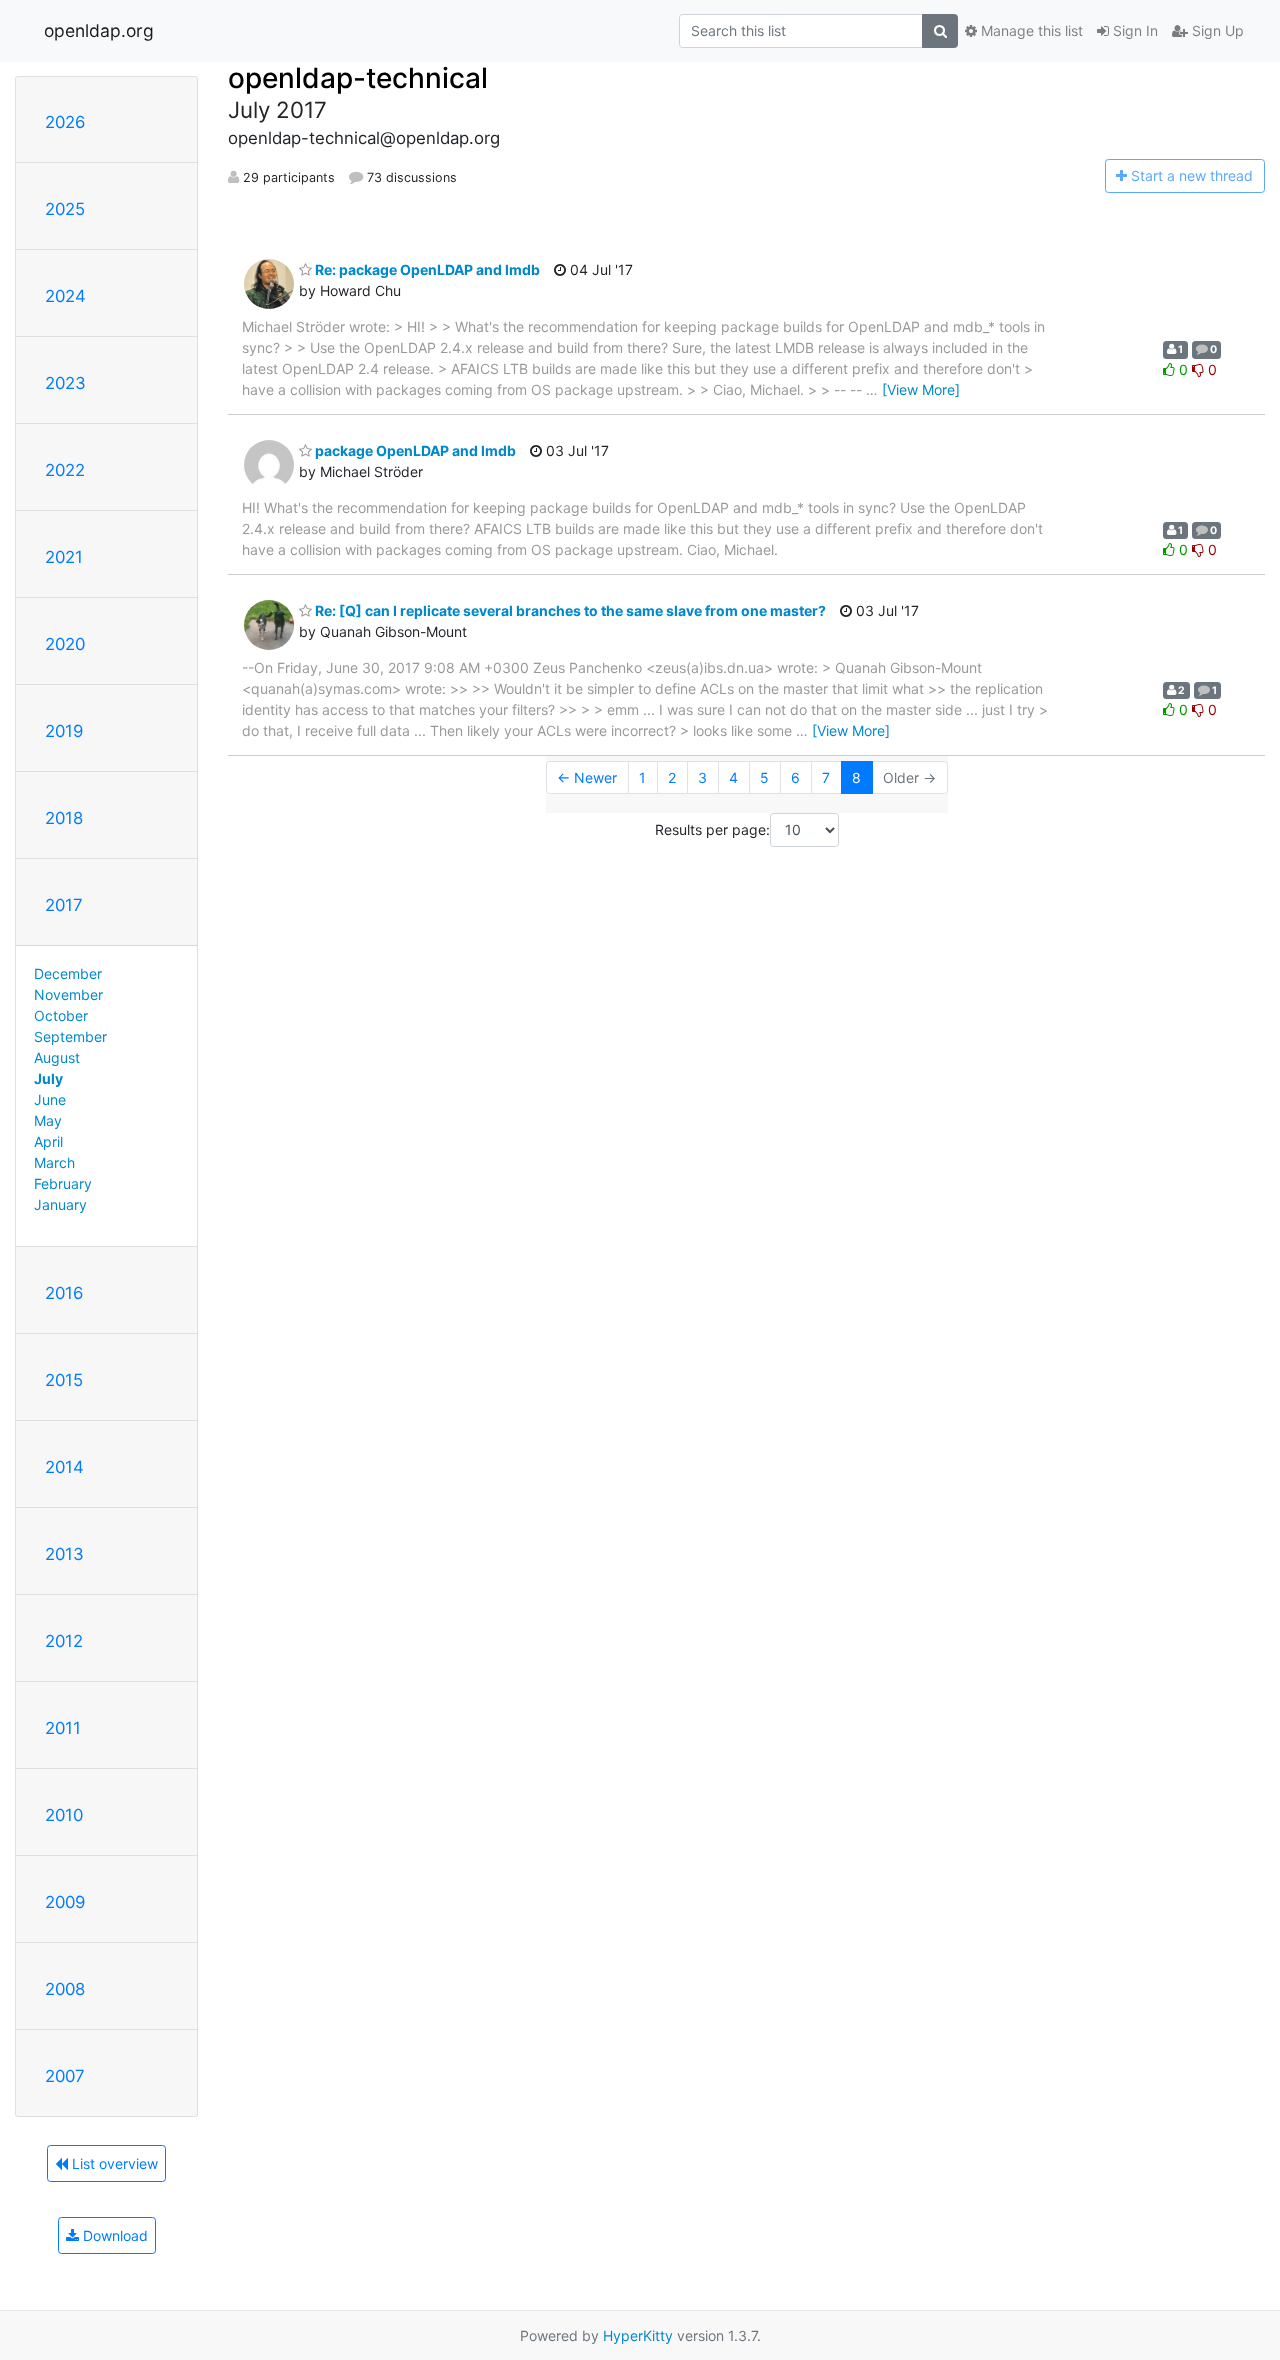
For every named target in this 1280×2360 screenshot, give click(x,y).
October (61, 1015)
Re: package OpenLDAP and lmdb (426, 269)
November (68, 994)
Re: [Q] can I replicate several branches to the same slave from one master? (569, 610)
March (54, 1162)
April (48, 1141)
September (70, 1036)
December (68, 973)
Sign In (1133, 30)
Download (113, 2235)
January (60, 1204)
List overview (113, 2163)
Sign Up (1216, 30)
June (50, 1099)
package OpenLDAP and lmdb (414, 450)
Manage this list (1030, 30)
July (48, 1078)
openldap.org (99, 30)
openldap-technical (358, 78)
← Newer (587, 777)
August (57, 1057)
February (63, 1183)
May (48, 1120)
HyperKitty (638, 2335)
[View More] (921, 389)
